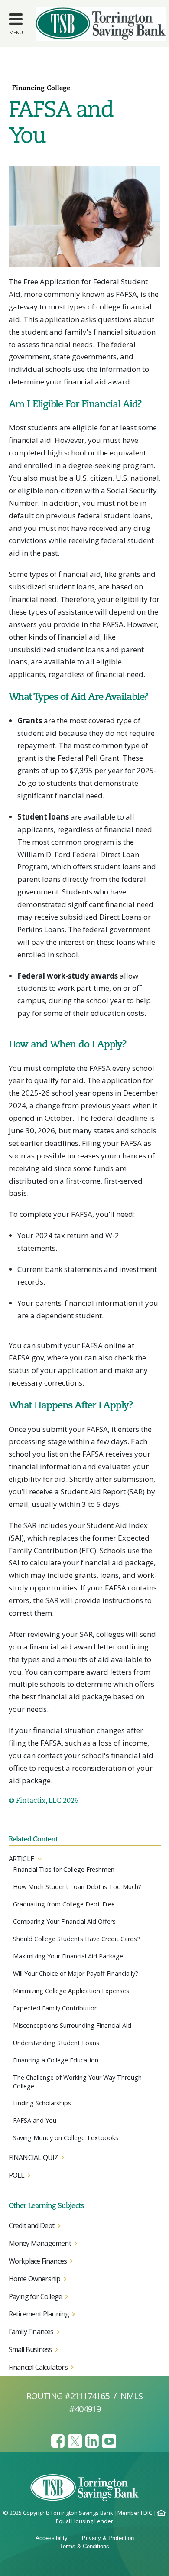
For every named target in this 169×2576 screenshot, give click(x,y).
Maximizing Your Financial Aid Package (68, 1956)
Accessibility (52, 2538)
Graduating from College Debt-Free (64, 1904)
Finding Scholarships (42, 2103)
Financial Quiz (34, 2157)
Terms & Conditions (84, 2546)
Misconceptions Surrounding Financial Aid (72, 2025)
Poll (17, 2175)
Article (21, 1859)
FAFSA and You (35, 2120)
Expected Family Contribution (55, 2008)
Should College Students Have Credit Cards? (76, 1939)
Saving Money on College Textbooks (66, 2138)
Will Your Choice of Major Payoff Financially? (76, 1973)
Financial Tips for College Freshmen (64, 1869)
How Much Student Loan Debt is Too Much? (77, 1887)
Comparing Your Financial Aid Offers (64, 1921)
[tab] (85, 1859)
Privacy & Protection (108, 2538)
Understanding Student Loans (56, 2043)
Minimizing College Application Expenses (71, 1991)
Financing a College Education (56, 2060)
